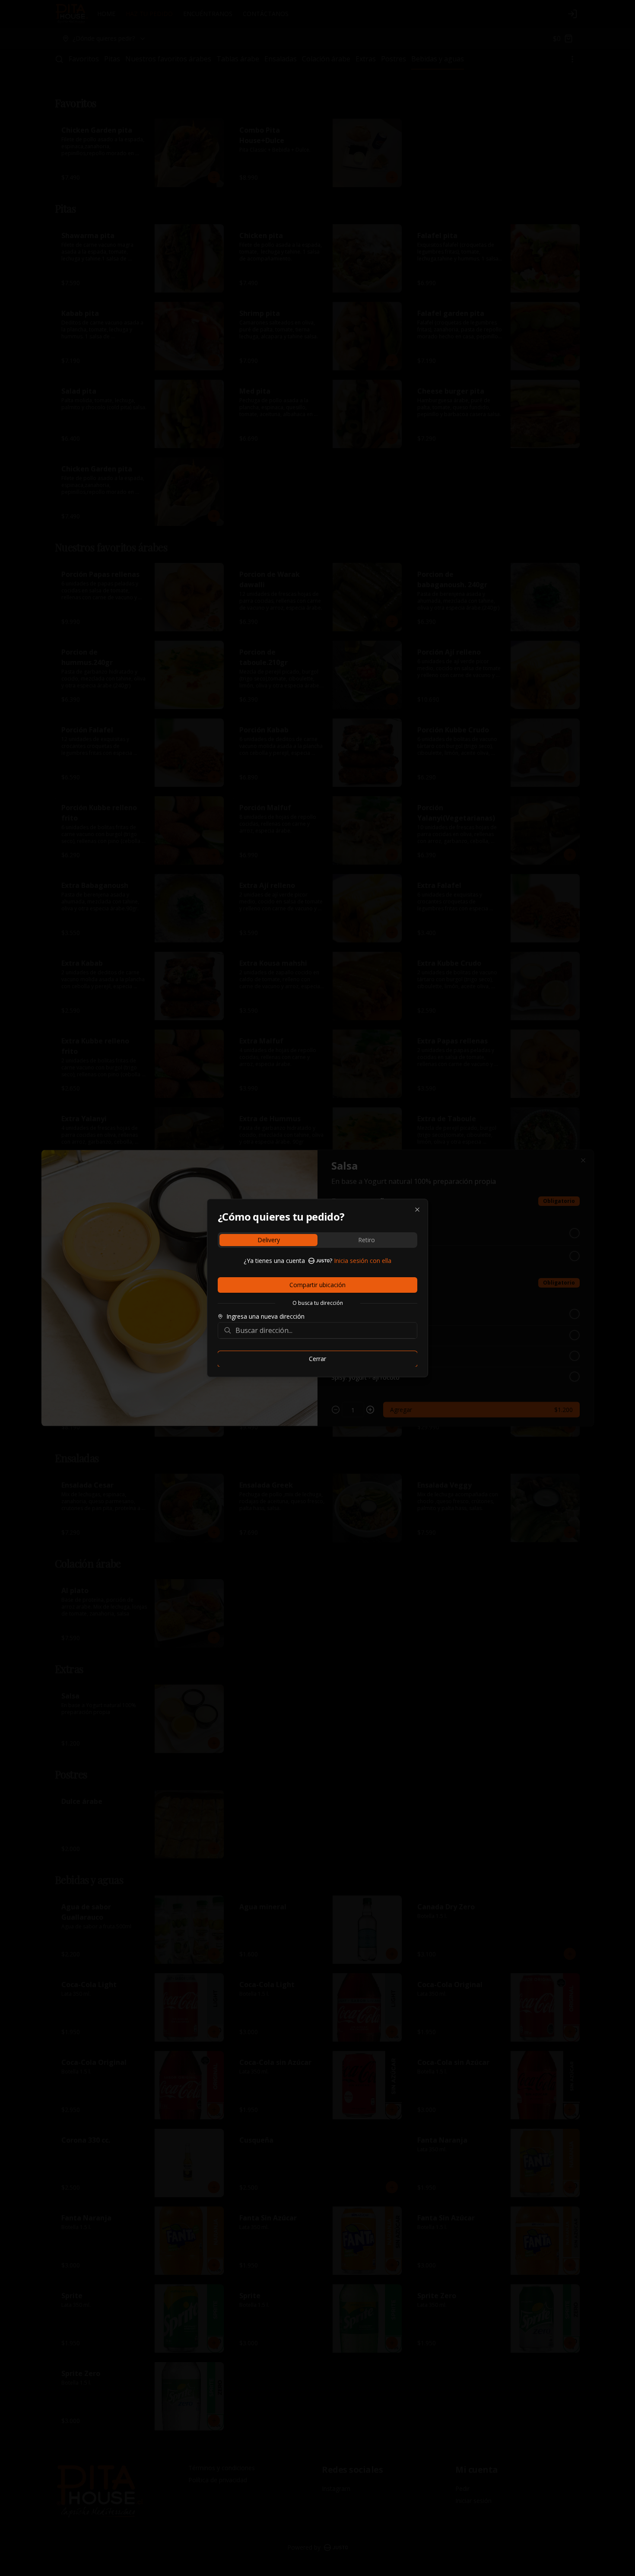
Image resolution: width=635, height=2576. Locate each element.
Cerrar (317, 1359)
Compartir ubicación (317, 1285)
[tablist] (317, 1240)
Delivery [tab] (269, 1240)
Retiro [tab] (367, 1240)
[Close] (417, 1210)
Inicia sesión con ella (363, 1261)
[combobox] (324, 1330)
